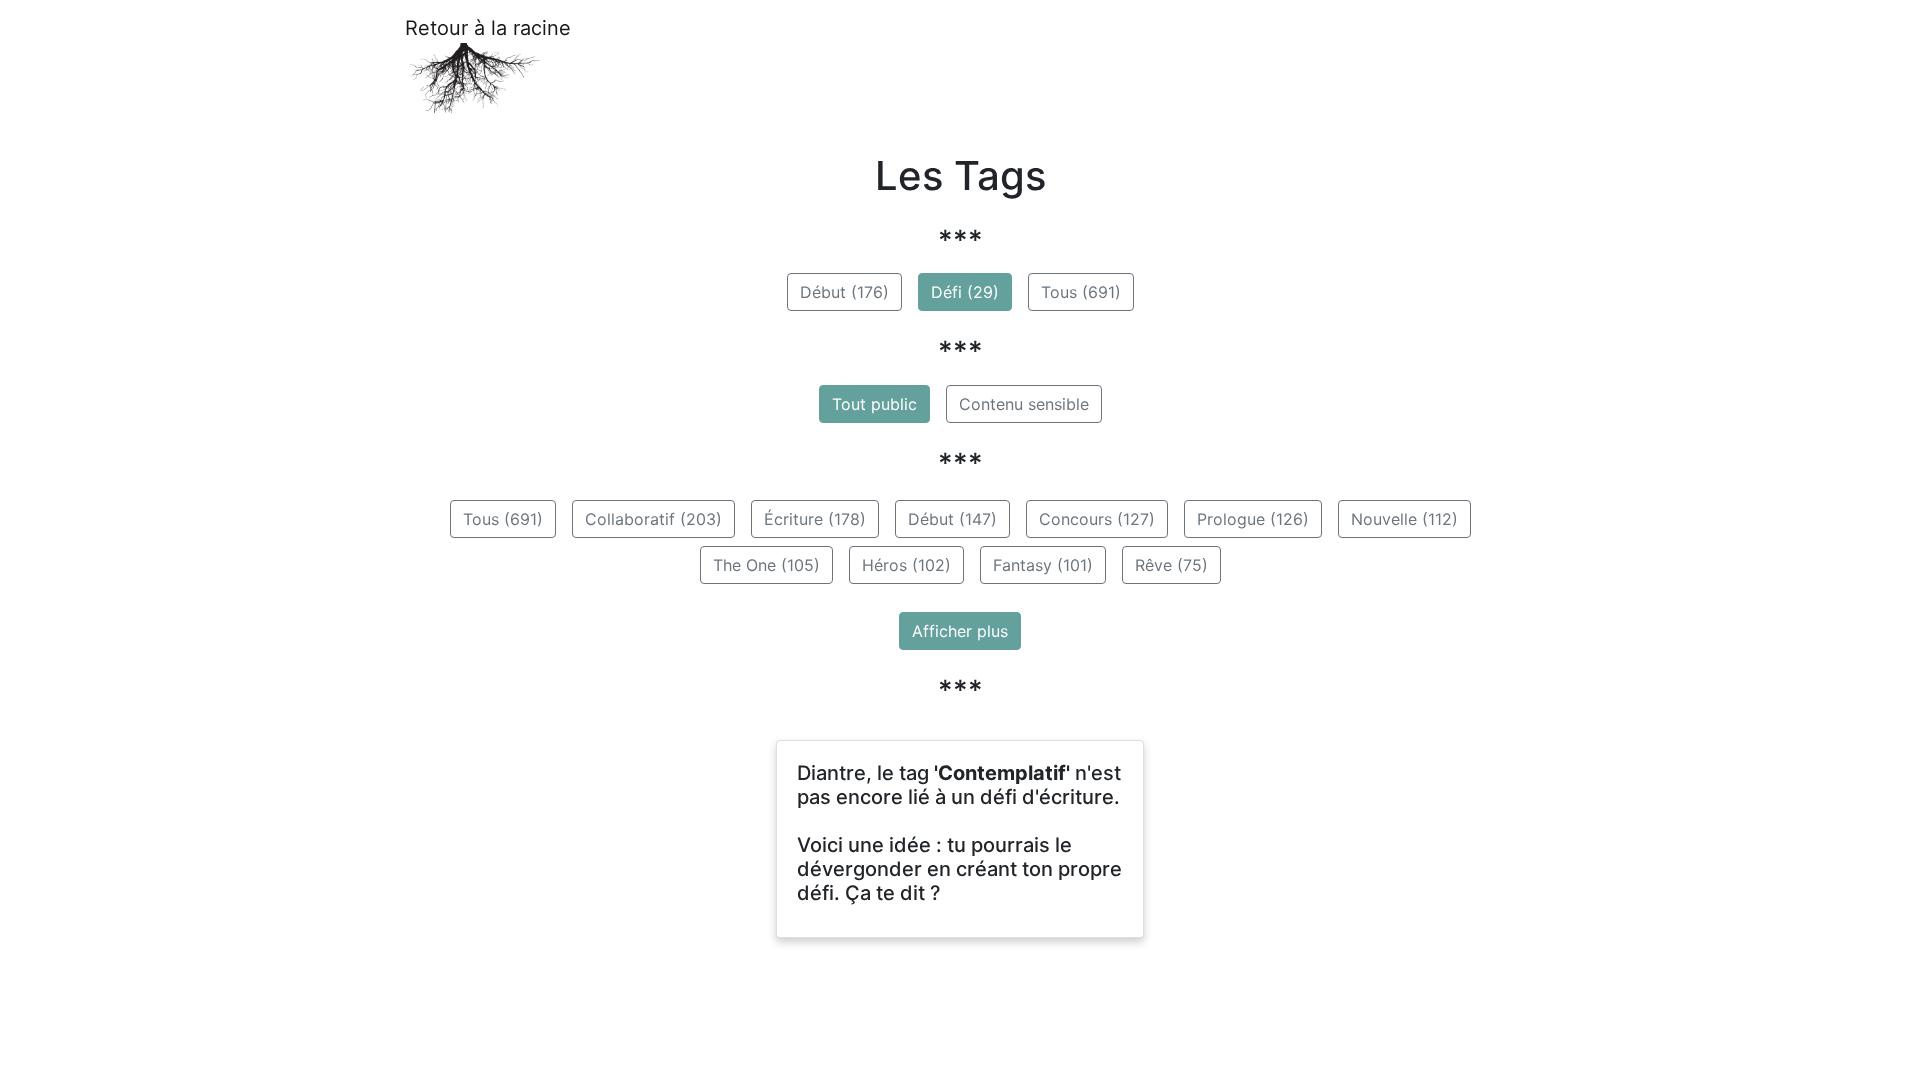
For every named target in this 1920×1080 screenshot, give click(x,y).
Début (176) (844, 292)
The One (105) (766, 565)
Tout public (874, 404)
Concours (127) (1097, 519)
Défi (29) (965, 292)
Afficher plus (960, 631)
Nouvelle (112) (1404, 519)
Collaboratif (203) (653, 519)
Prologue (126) (1253, 519)
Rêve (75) (1171, 565)
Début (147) (952, 519)
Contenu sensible (1024, 404)
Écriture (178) (815, 519)
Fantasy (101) (1043, 565)
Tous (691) (1081, 292)
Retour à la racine (488, 28)
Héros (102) (906, 565)
